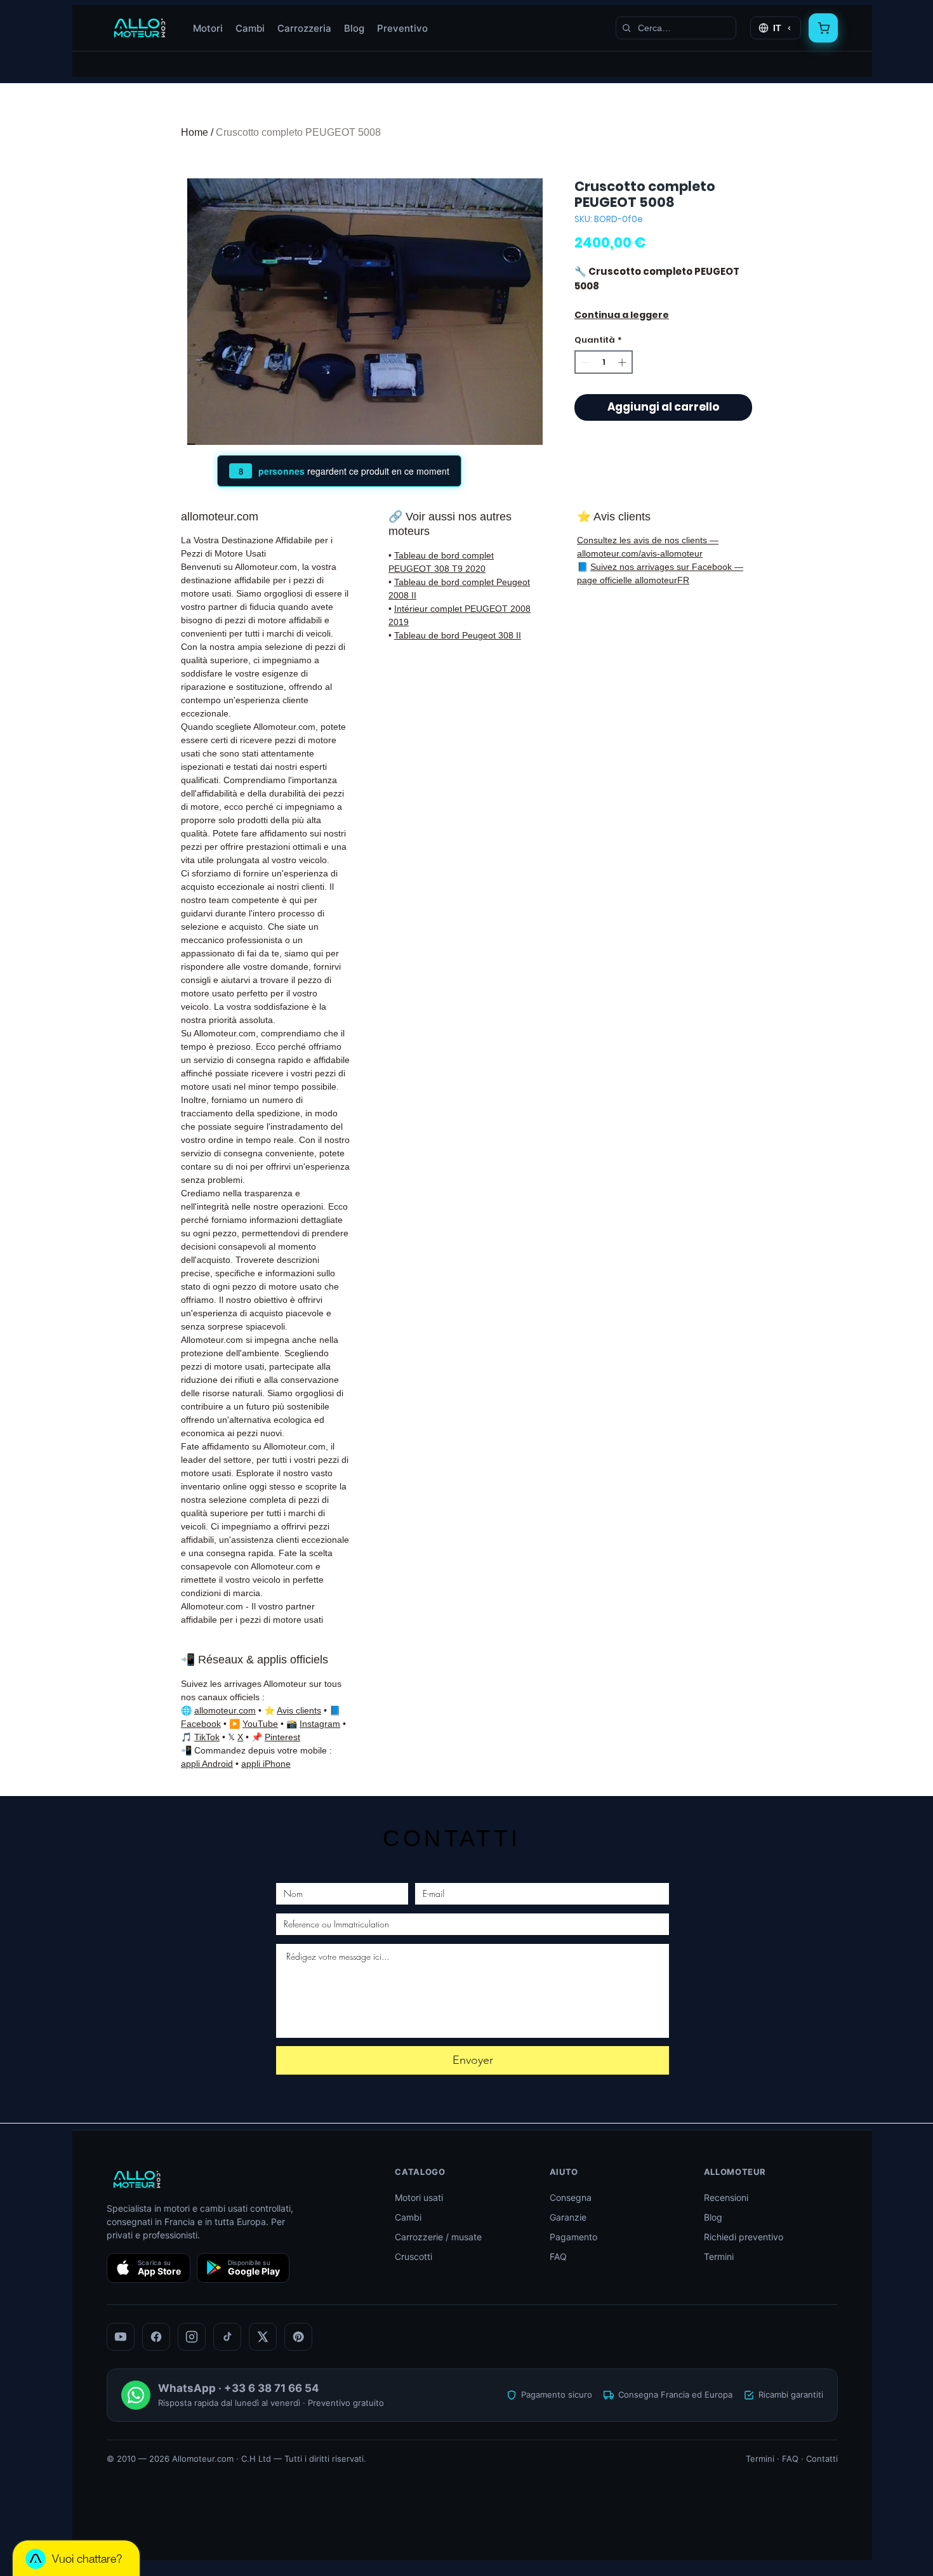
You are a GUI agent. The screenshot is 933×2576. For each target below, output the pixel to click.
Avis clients (299, 1710)
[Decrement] (585, 362)
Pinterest (282, 1737)
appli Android (207, 1764)
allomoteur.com (225, 1710)
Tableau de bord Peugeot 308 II (458, 635)
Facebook (201, 1724)
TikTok (207, 1737)
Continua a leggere (622, 315)
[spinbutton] (604, 362)
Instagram (320, 1724)
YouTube (260, 1724)
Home (195, 132)
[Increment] (623, 362)
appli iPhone (266, 1764)
